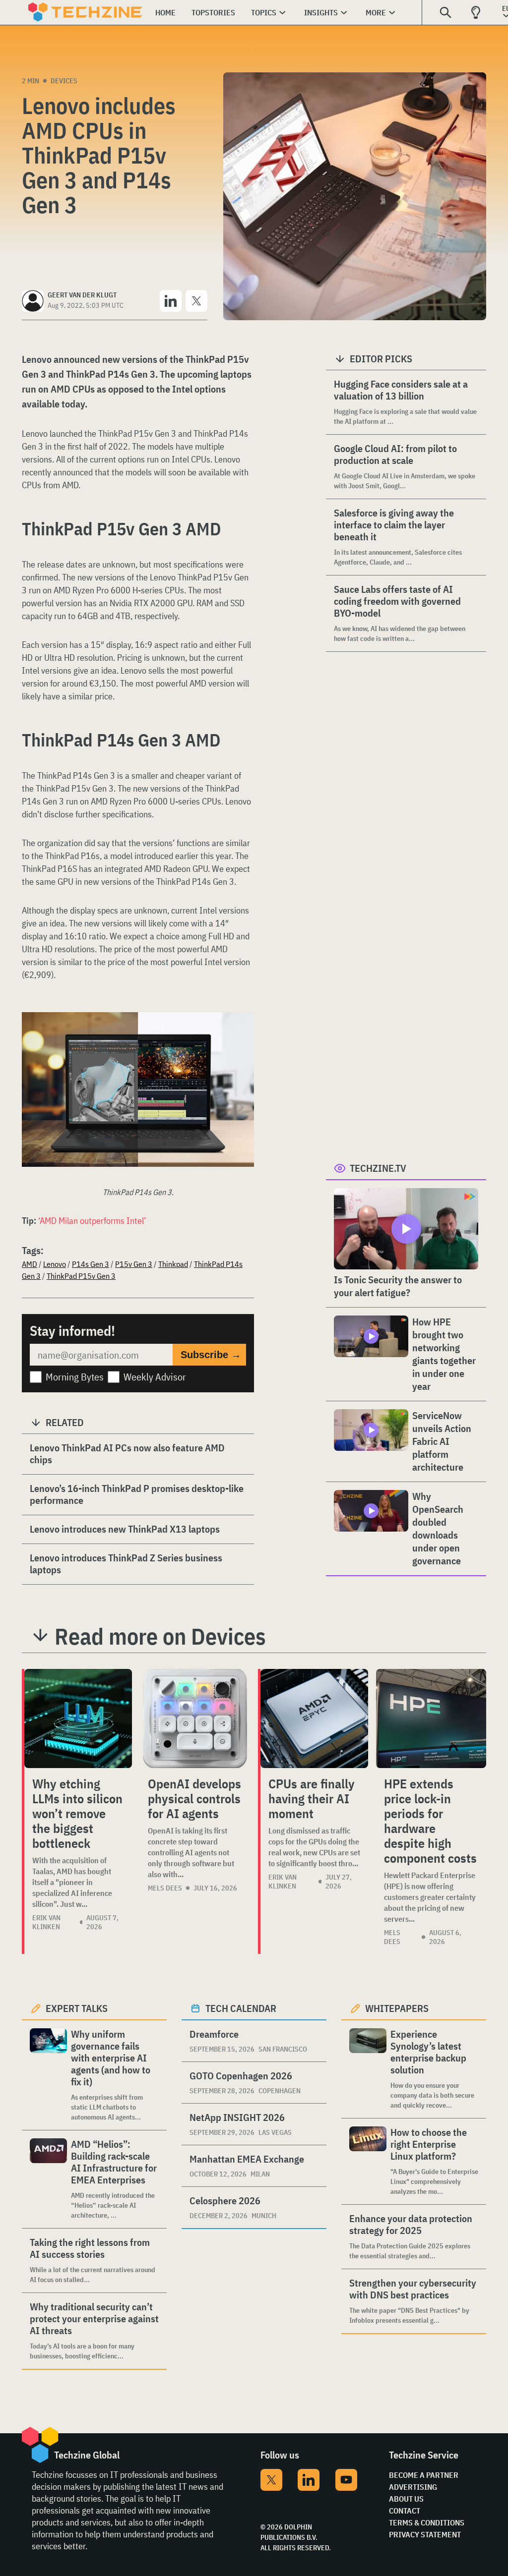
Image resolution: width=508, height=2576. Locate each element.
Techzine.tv (378, 1168)
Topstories (213, 12)
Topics (264, 12)
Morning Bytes (75, 1377)
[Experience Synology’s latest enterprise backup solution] (368, 2069)
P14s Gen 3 (91, 1264)
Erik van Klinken (46, 1922)
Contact (405, 2511)
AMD (30, 1264)
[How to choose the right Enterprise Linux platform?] (368, 2161)
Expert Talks (77, 2008)
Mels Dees (165, 1888)
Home (165, 12)
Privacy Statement (425, 2534)
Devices (64, 81)
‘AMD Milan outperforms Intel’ (92, 1221)
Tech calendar (241, 2008)
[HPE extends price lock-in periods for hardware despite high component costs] (431, 1718)
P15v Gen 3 (134, 1264)
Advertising (413, 2487)
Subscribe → (211, 1355)
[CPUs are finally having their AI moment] (314, 1718)
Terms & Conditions (427, 2522)
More (376, 12)
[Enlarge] (241, 1040)
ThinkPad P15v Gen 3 (81, 1276)
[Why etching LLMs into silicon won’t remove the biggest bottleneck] (78, 1718)
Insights (321, 12)
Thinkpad (173, 1264)
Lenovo (55, 1264)
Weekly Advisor (155, 1377)
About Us (406, 2499)
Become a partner (424, 2475)
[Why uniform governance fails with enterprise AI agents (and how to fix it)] (48, 2075)
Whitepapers (397, 2008)
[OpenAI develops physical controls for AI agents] (195, 1718)
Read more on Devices (160, 1636)
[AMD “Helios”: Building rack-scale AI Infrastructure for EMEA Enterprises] (48, 2179)
